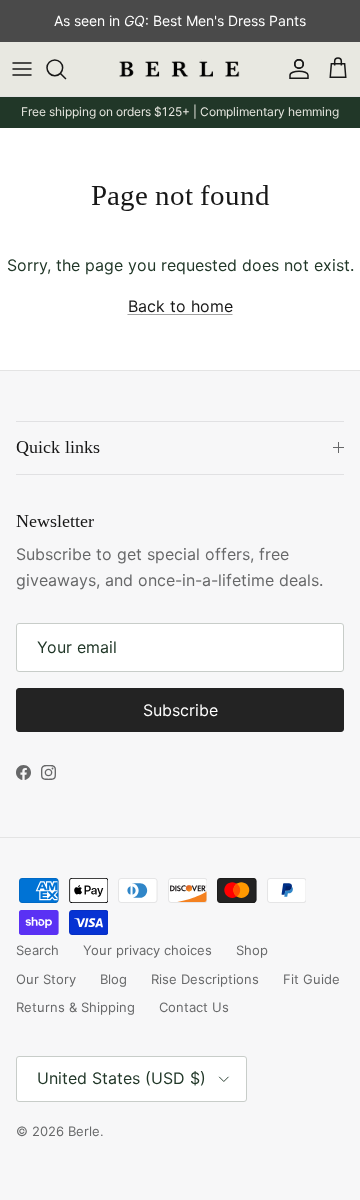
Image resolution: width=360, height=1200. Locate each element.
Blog (113, 979)
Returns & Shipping (75, 1007)
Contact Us (194, 1007)
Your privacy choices (147, 950)
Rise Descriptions (205, 979)
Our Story (46, 979)
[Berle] (180, 69)
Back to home (180, 306)
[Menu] (22, 69)
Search (37, 950)
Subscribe (180, 710)
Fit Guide (311, 979)
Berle (84, 1131)
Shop (252, 950)
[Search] (66, 69)
